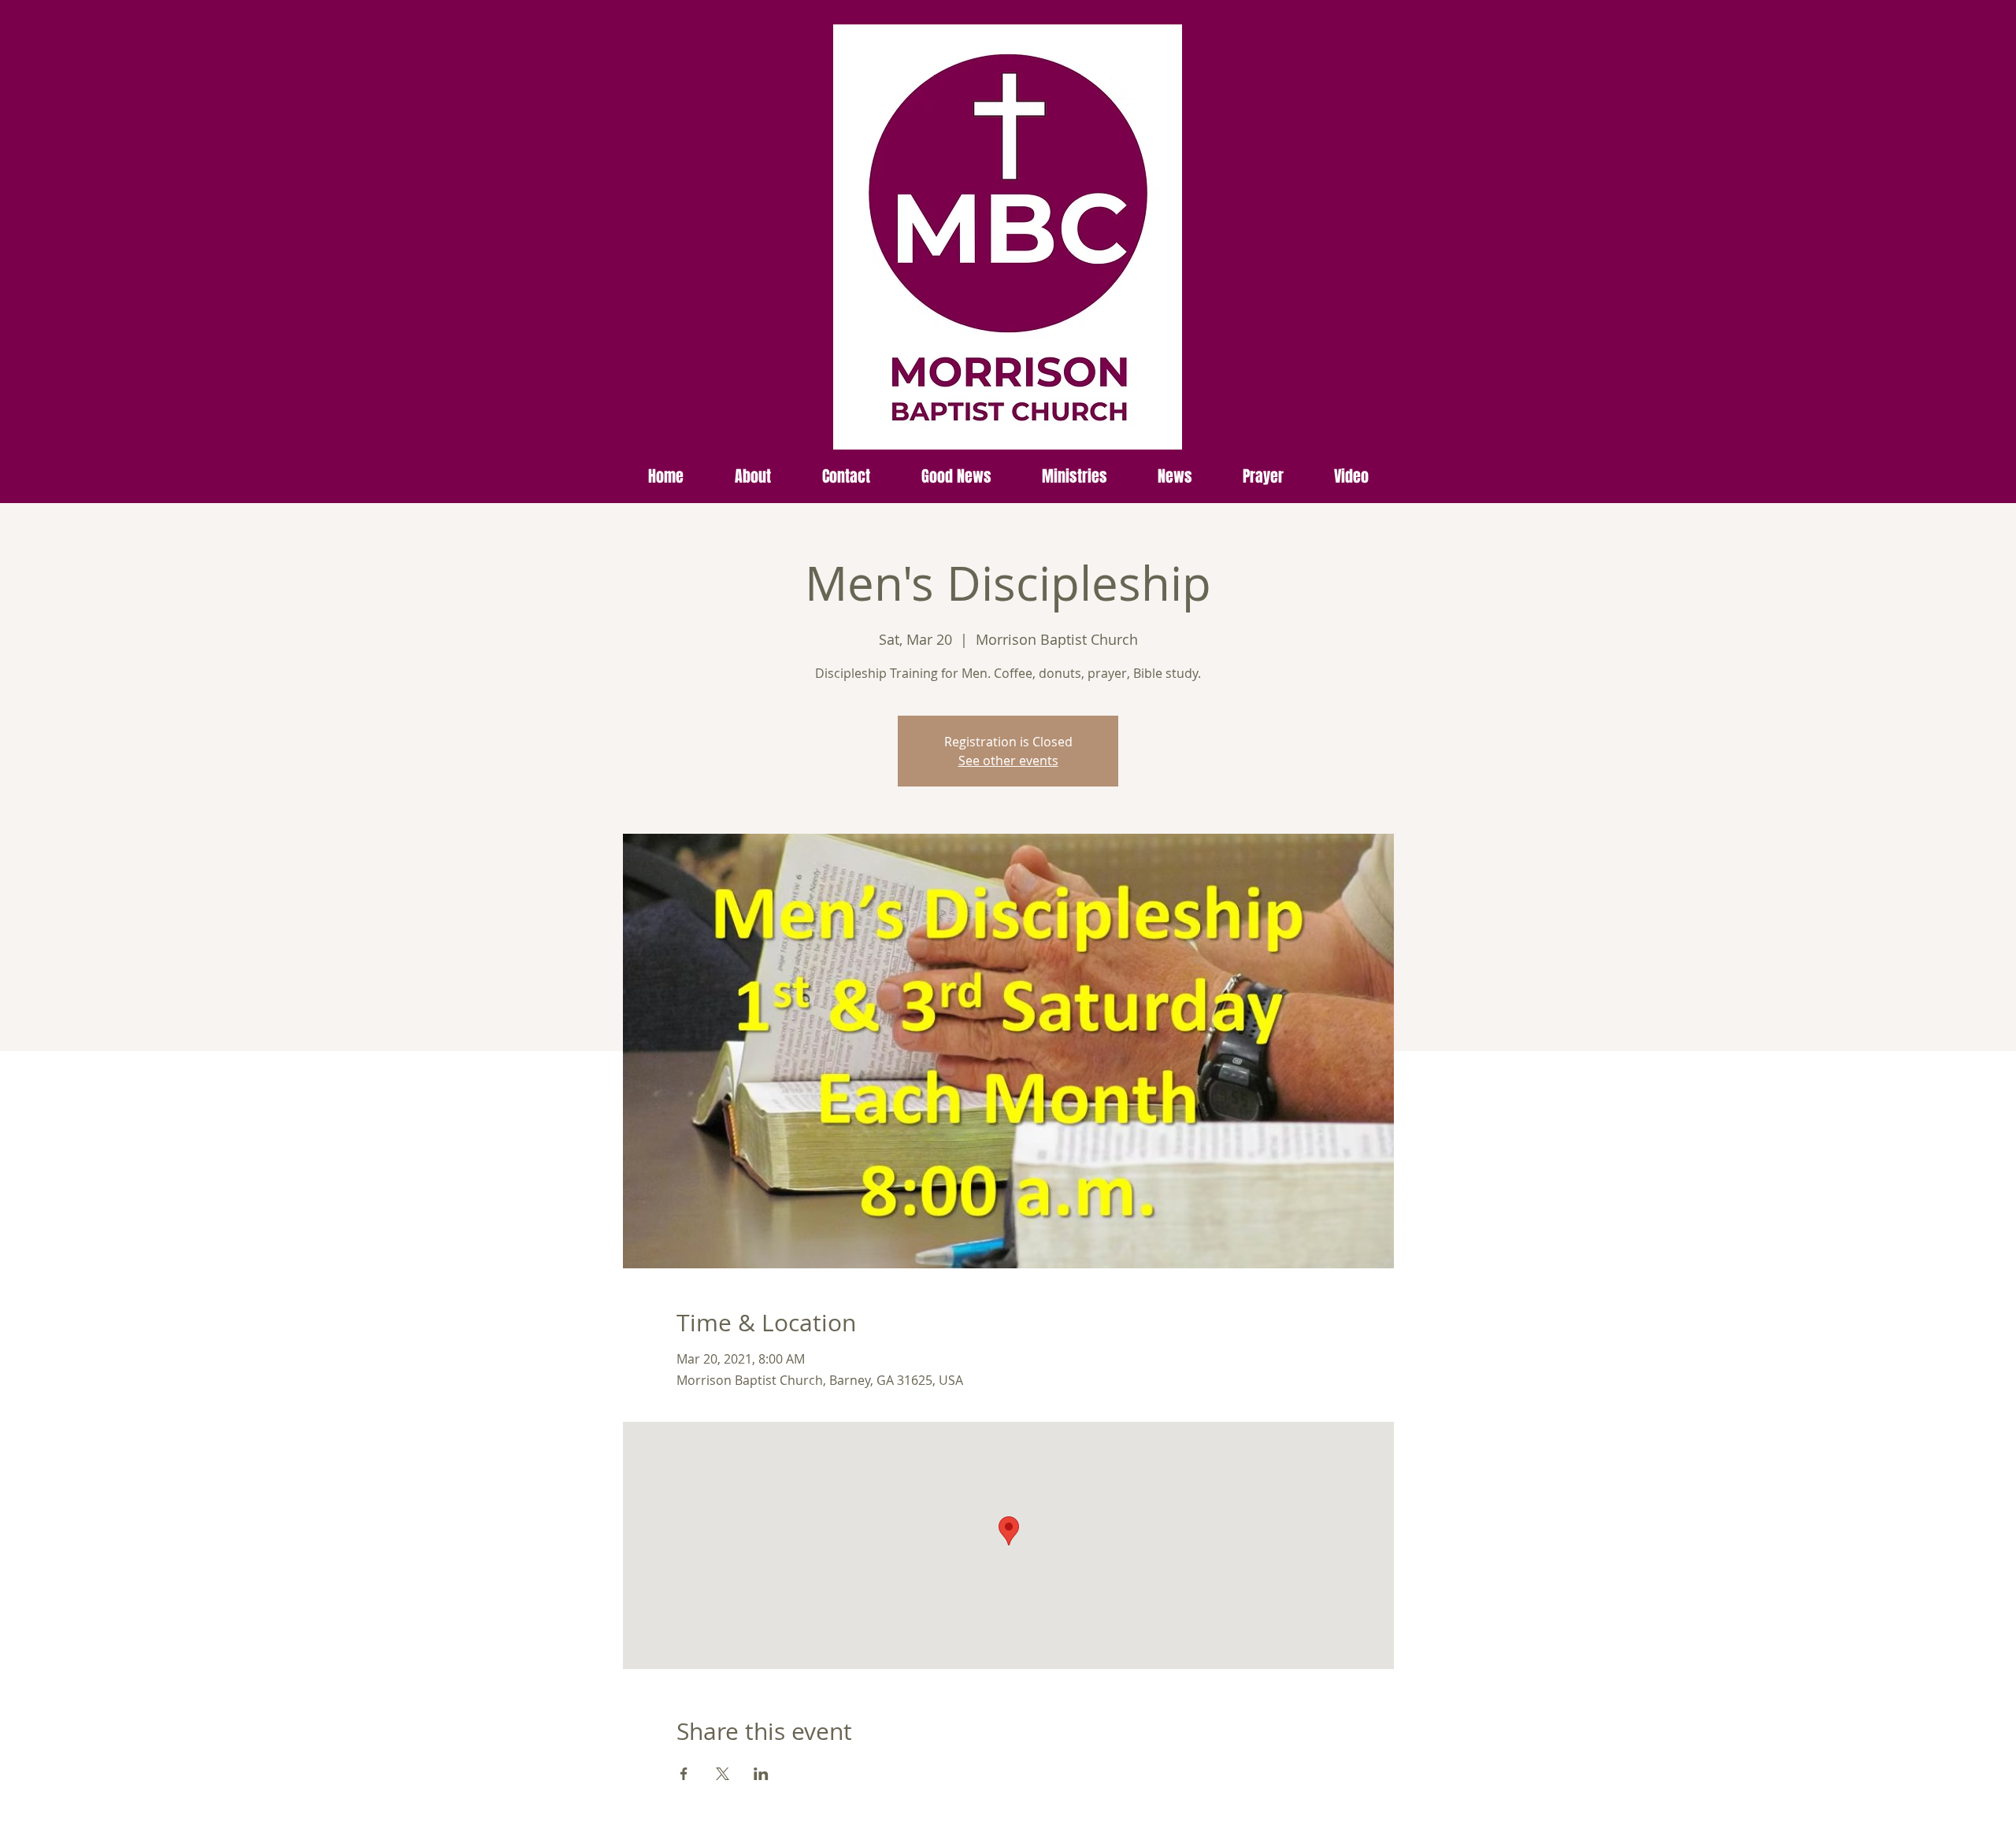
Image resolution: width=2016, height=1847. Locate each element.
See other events (1008, 761)
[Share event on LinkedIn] (761, 1774)
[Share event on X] (723, 1774)
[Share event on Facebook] (684, 1774)
